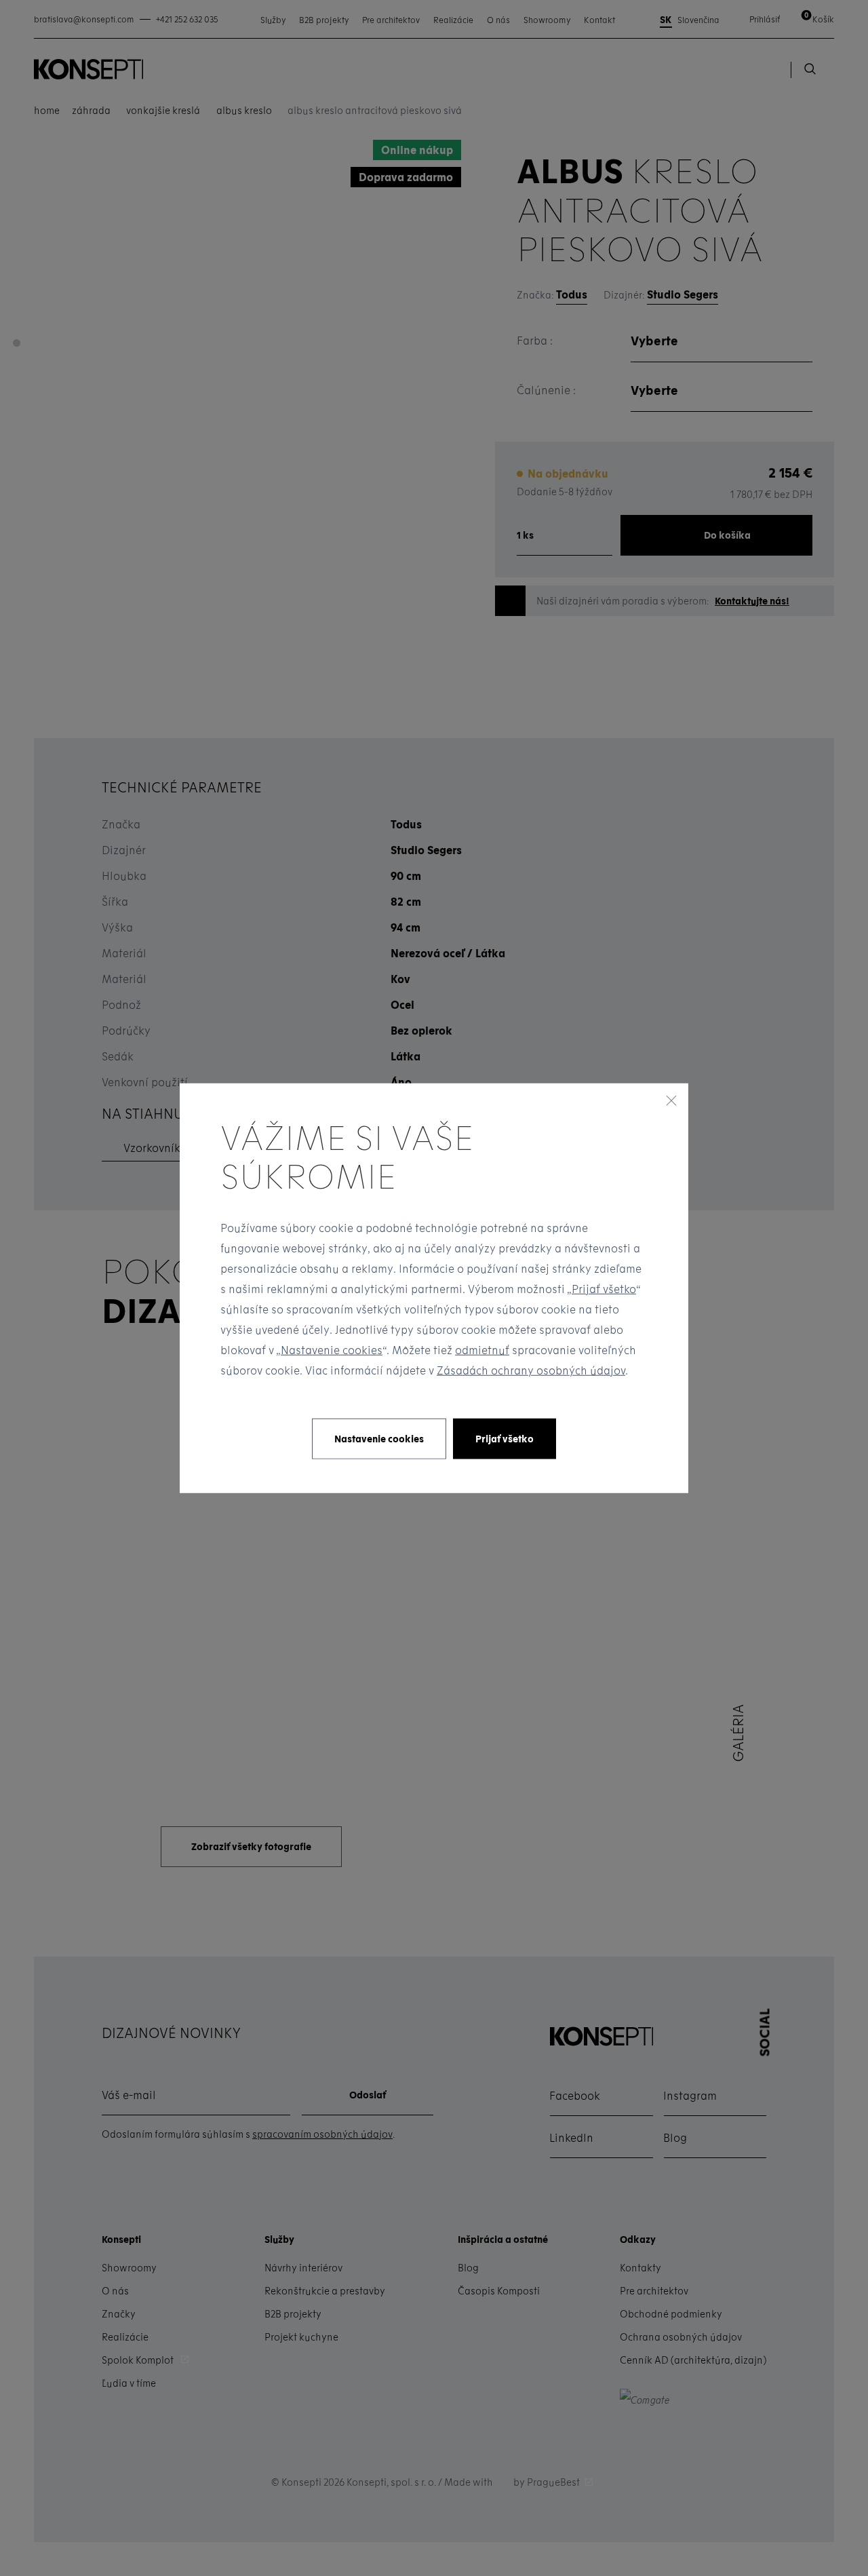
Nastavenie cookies (332, 1350)
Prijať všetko (604, 1289)
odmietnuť (482, 1350)
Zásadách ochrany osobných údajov (531, 1370)
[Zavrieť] (671, 1100)
